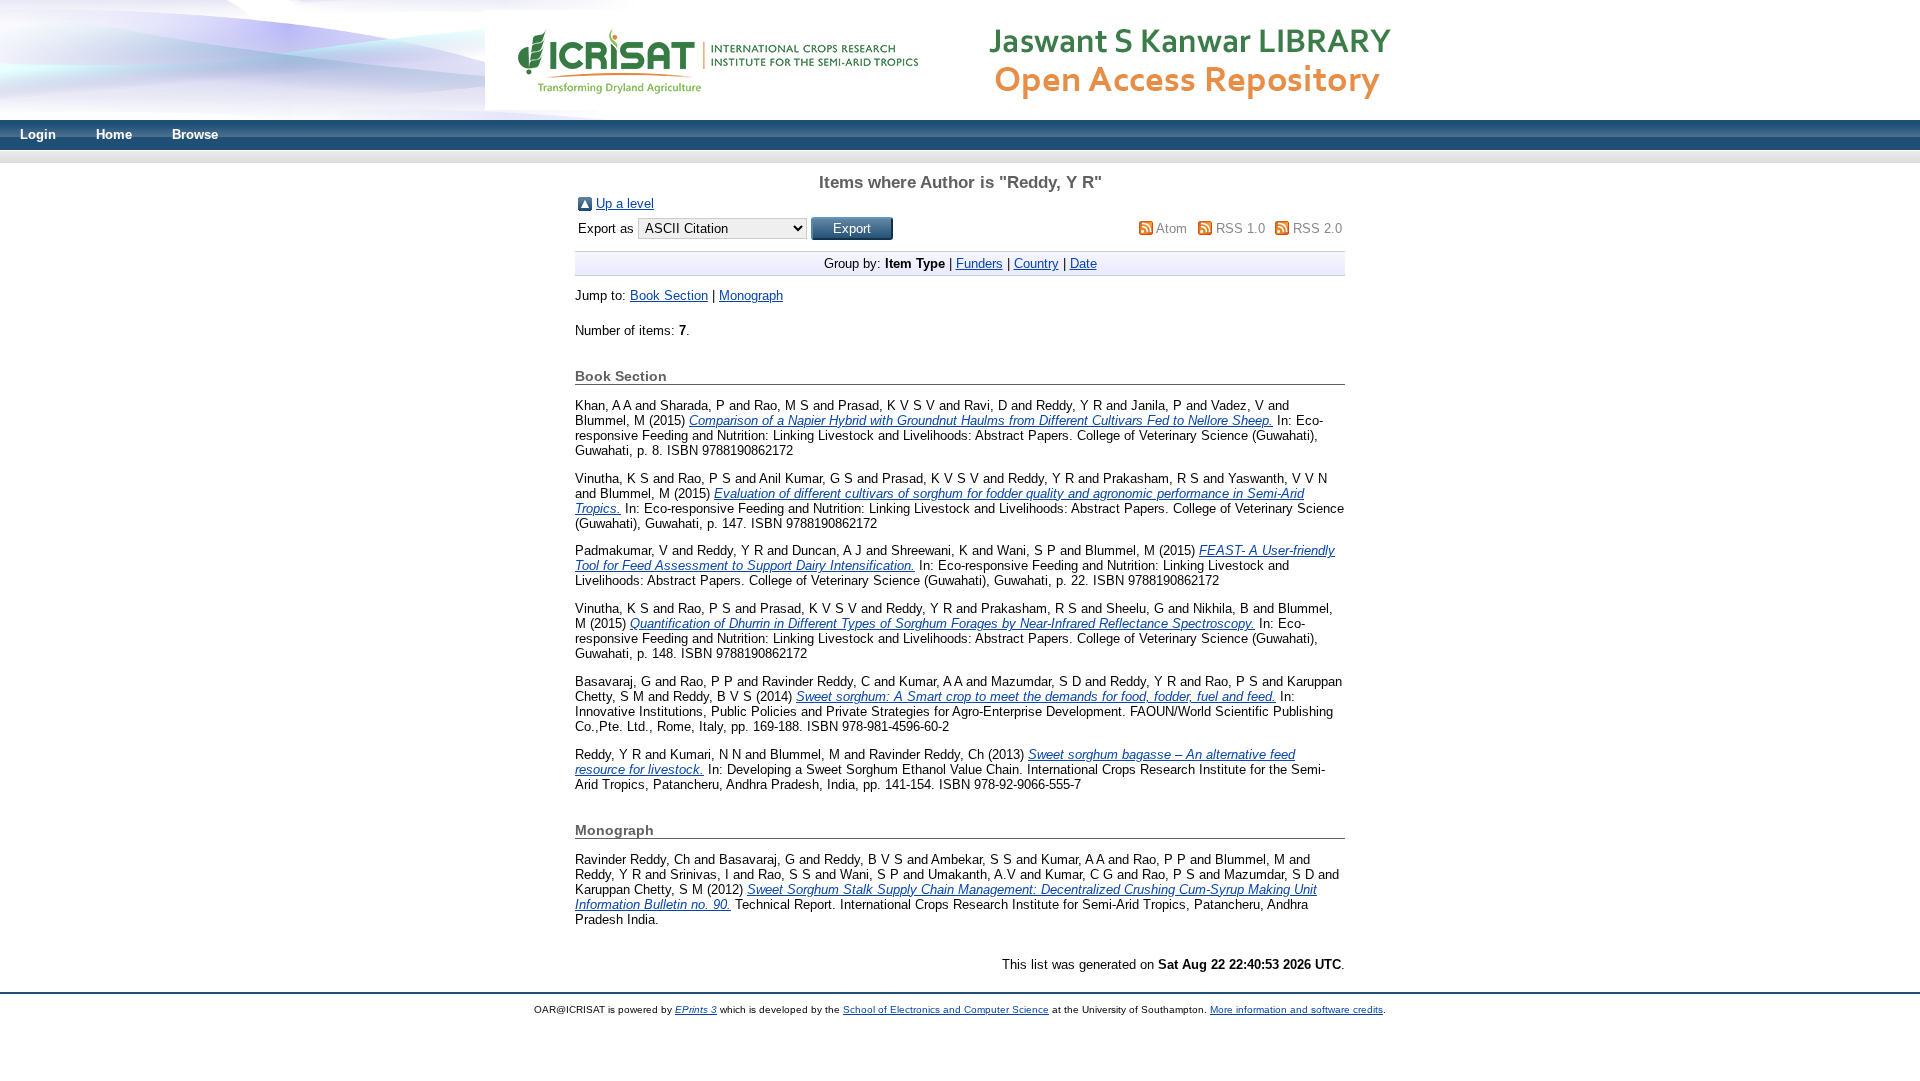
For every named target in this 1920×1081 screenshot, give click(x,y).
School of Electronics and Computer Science (946, 1009)
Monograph (751, 295)
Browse (195, 134)
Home (114, 134)
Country (1036, 263)
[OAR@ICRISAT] (960, 115)
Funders (979, 263)
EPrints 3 (696, 1009)
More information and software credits (1296, 1009)
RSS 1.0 (1240, 228)
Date (1083, 263)
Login (38, 134)
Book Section (669, 295)
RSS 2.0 (1317, 228)
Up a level (625, 203)
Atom (1171, 228)
